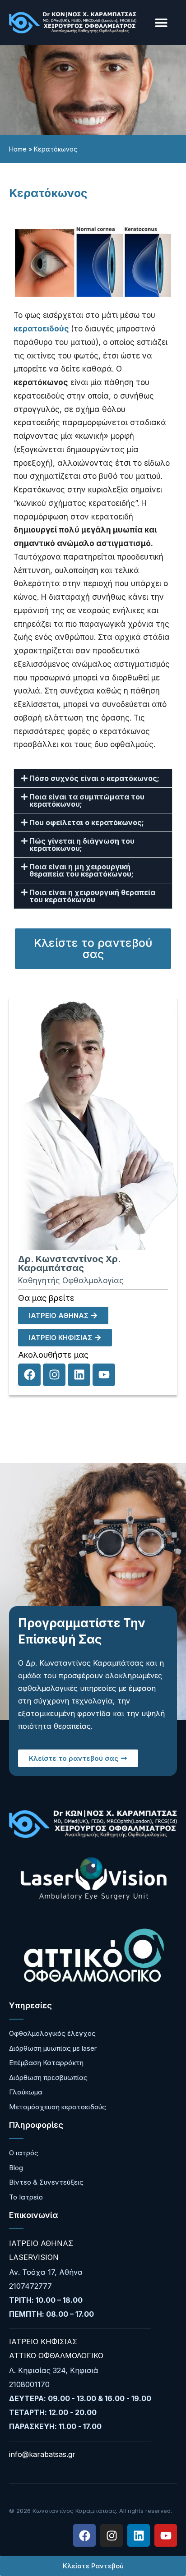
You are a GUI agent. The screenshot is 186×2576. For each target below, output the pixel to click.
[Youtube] (104, 1375)
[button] (161, 23)
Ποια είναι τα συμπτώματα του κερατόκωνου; (87, 800)
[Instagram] (54, 1375)
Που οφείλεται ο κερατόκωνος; (87, 822)
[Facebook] (29, 1375)
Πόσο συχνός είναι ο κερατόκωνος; (94, 778)
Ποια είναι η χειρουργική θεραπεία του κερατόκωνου (92, 896)
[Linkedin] (79, 1375)
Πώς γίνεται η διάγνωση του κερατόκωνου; (82, 845)
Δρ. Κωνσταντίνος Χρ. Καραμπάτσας (69, 1263)
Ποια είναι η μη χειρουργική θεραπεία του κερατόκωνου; (81, 870)
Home (18, 149)
